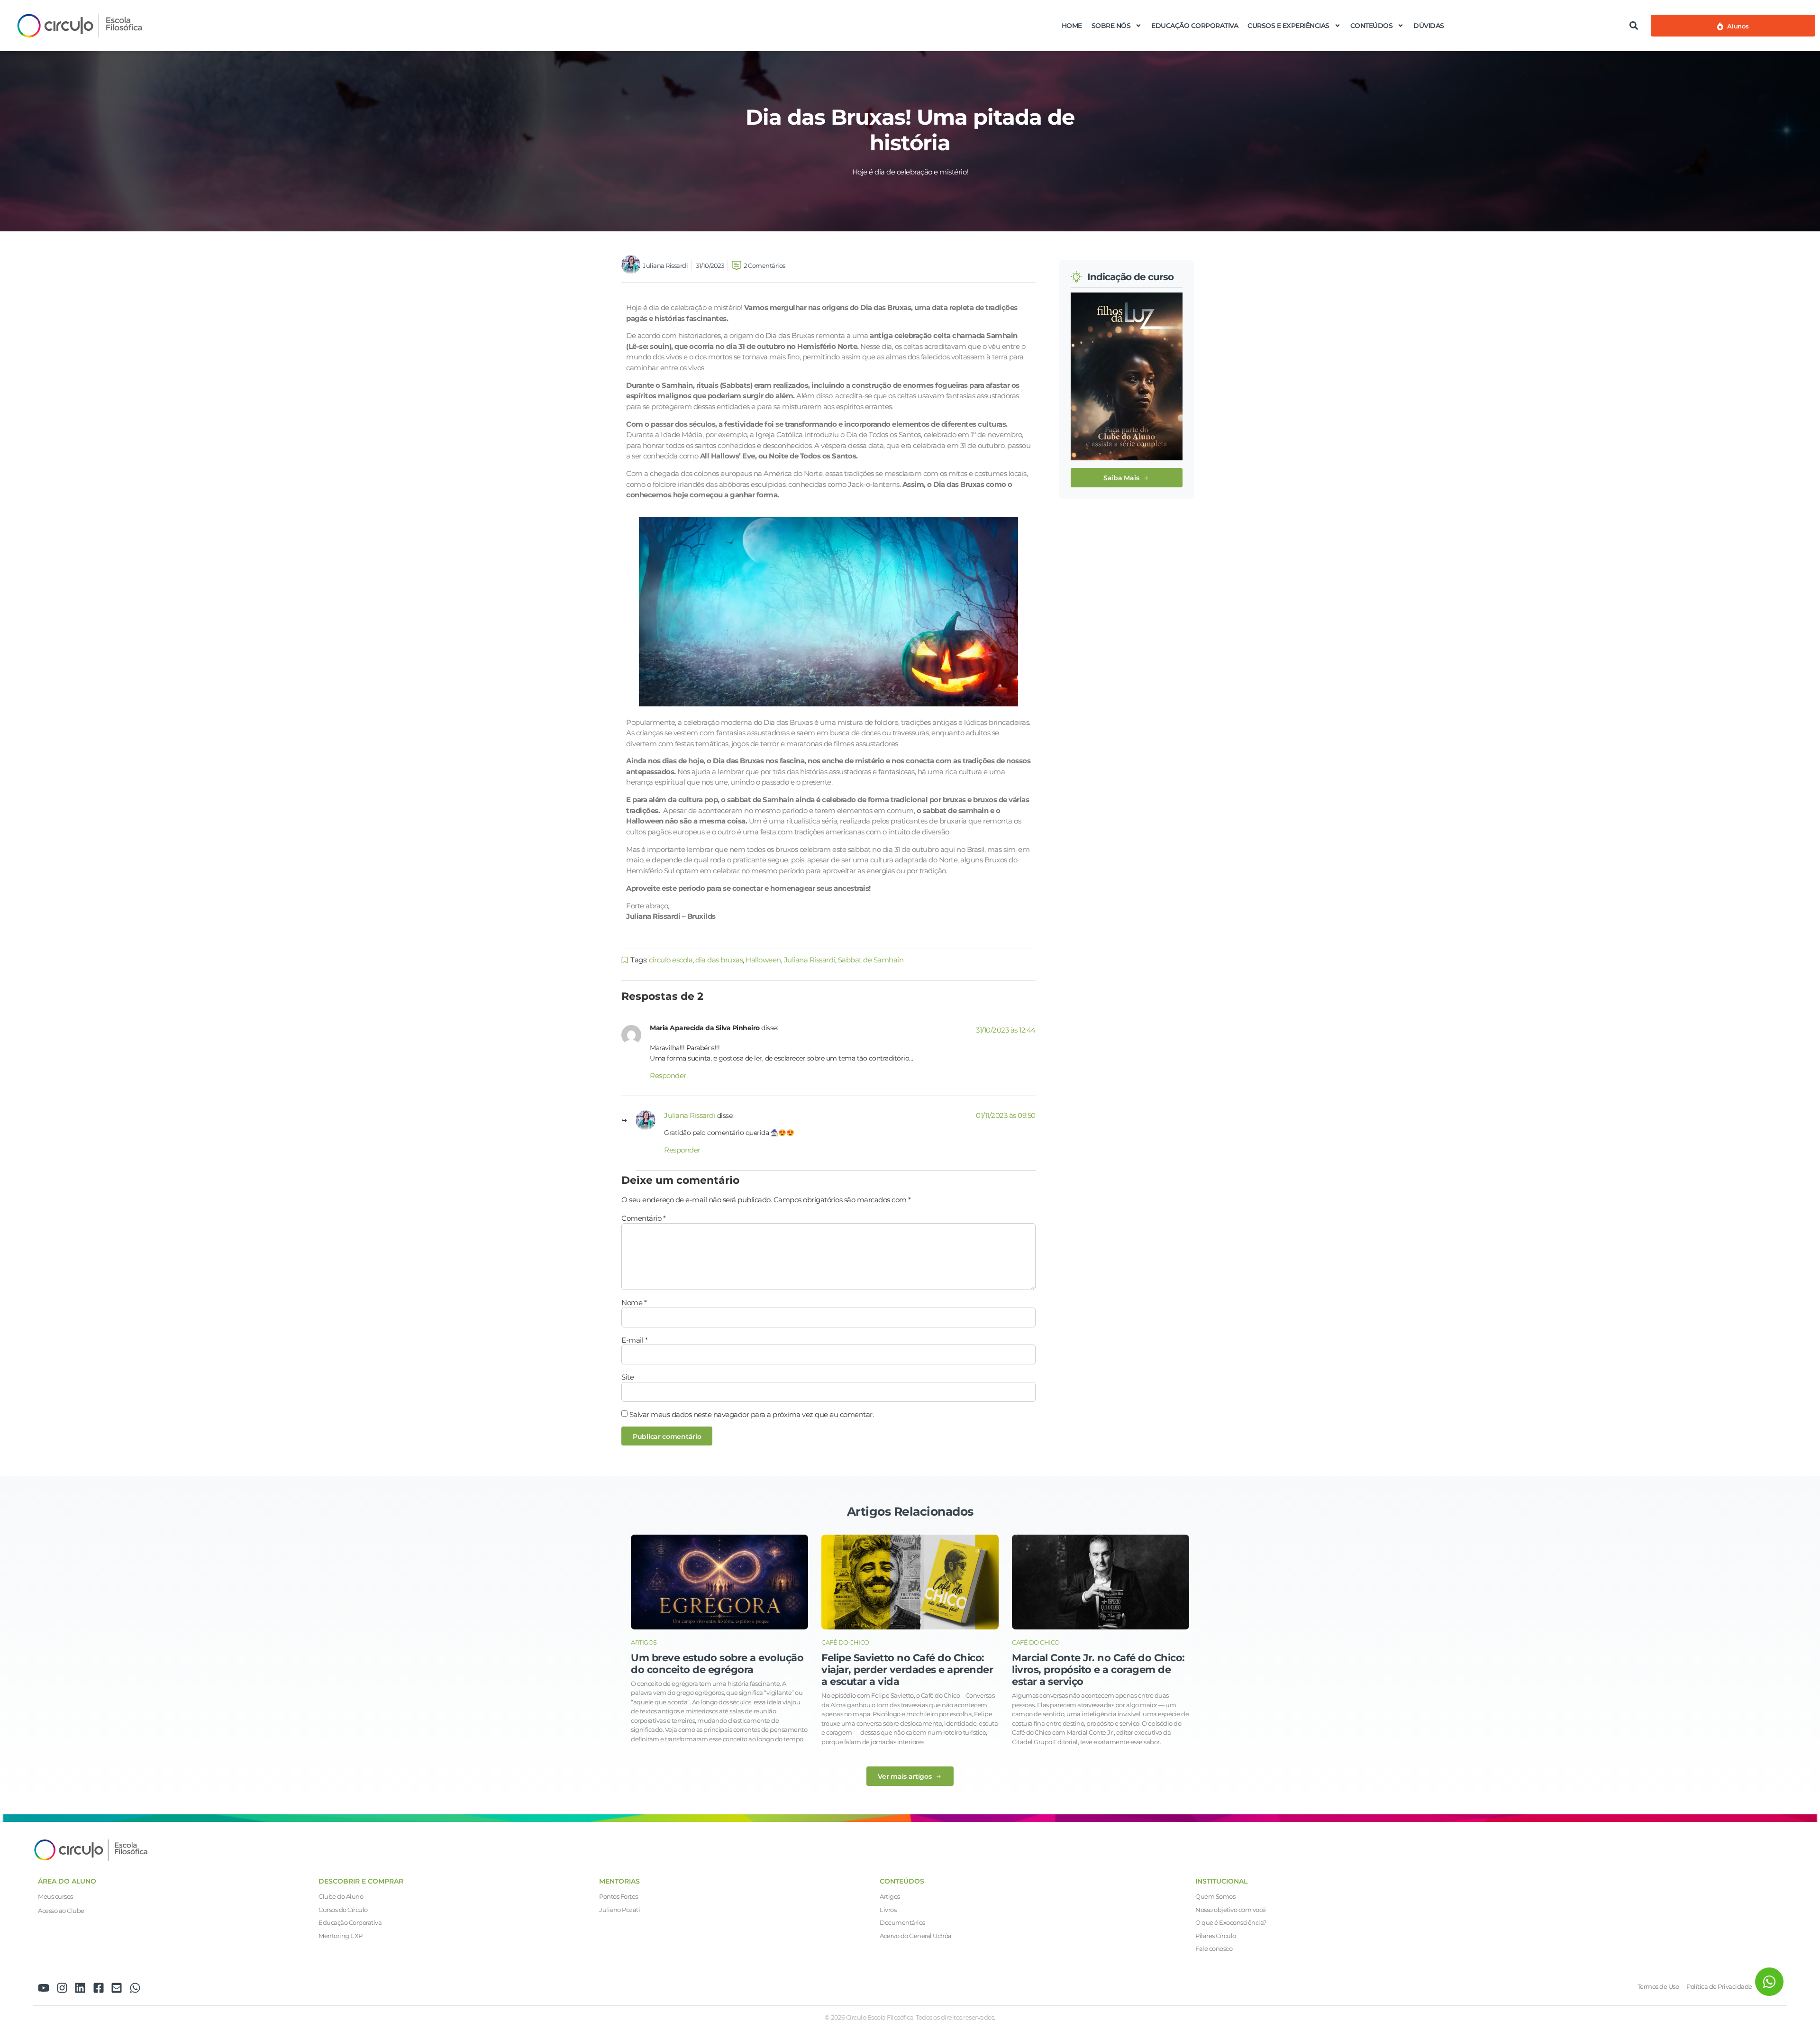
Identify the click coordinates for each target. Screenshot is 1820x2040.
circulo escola (671, 960)
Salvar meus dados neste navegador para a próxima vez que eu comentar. (752, 1414)
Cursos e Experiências (1288, 26)
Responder (668, 1075)
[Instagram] (62, 1988)
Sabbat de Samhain (871, 960)
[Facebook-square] (99, 1988)
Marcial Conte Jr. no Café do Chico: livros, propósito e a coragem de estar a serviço (1098, 1670)
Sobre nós (1111, 26)
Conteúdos (1372, 26)
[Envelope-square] (117, 1988)
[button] (1633, 25)
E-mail (634, 1340)
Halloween (763, 960)
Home (1072, 26)
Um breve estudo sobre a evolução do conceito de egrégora (717, 1664)
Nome (634, 1303)
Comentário (643, 1218)
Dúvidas (1429, 26)
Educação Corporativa (1195, 26)
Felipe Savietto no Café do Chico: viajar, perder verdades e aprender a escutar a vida (907, 1670)
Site (628, 1377)
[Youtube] (44, 1988)
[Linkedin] (80, 1988)
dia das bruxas (719, 960)
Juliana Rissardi (810, 960)
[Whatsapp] (135, 1988)
